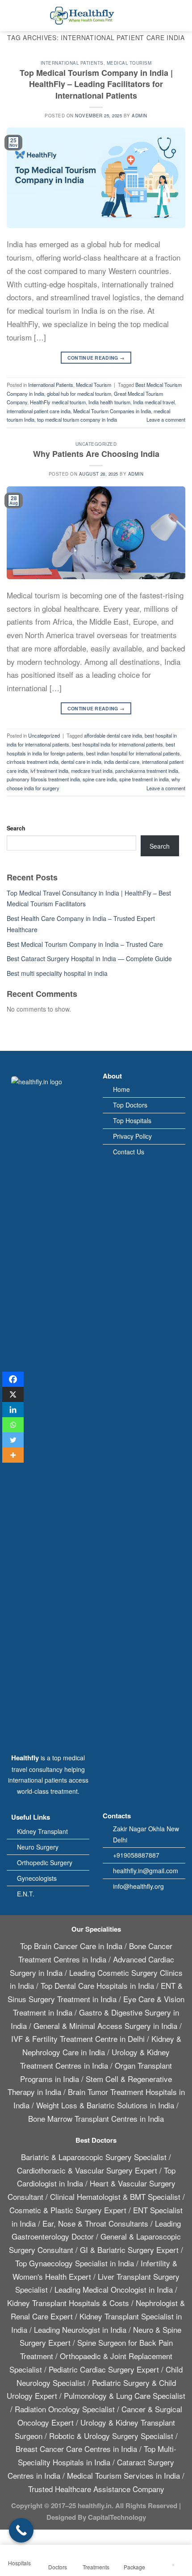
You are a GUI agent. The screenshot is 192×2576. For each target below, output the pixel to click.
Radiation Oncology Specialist (65, 2409)
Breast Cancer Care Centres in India (76, 2449)
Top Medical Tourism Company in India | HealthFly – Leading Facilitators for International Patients (96, 84)
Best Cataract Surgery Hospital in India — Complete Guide (89, 958)
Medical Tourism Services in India (123, 2475)
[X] (13, 1394)
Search (16, 828)
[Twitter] (13, 1440)
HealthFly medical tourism (58, 402)
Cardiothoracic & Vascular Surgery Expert (87, 2170)
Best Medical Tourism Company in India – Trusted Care (85, 944)
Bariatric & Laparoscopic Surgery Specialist (94, 2157)
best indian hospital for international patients (133, 753)
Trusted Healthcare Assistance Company (96, 2489)
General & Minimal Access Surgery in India (105, 2026)
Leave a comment (166, 419)
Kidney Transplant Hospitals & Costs (68, 2303)
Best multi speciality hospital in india (57, 973)
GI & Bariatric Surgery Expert (129, 2250)
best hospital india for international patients (117, 744)
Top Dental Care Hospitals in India (97, 1985)
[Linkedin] (13, 1410)
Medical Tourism (129, 63)
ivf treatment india (49, 771)
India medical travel (154, 402)
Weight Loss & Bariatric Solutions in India (105, 2105)
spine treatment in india (144, 779)
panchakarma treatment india (147, 771)
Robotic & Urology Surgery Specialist (111, 2436)
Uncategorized (96, 444)
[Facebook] (13, 1379)
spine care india (100, 779)
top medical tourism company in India (77, 419)
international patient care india (39, 411)
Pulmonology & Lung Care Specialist (125, 2396)
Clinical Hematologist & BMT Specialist (115, 2196)
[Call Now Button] (21, 2530)
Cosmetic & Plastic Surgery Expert (68, 2210)
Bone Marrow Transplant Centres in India (96, 2118)
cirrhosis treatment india (33, 762)
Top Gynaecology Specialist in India (75, 2263)
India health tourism (109, 402)
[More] (13, 1455)
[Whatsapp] (13, 1425)
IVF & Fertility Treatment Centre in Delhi (78, 2039)
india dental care (122, 762)
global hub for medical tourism (79, 394)
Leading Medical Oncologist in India (114, 2289)
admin (139, 116)
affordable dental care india (113, 735)
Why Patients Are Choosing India (96, 454)
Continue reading (96, 358)
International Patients (72, 63)
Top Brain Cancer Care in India (71, 1946)
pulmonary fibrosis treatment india (43, 779)
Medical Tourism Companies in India (112, 411)
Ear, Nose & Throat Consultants (95, 2223)
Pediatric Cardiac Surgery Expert (104, 2369)
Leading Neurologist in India (80, 2329)
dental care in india (81, 762)
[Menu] (11, 16)
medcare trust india (92, 771)
